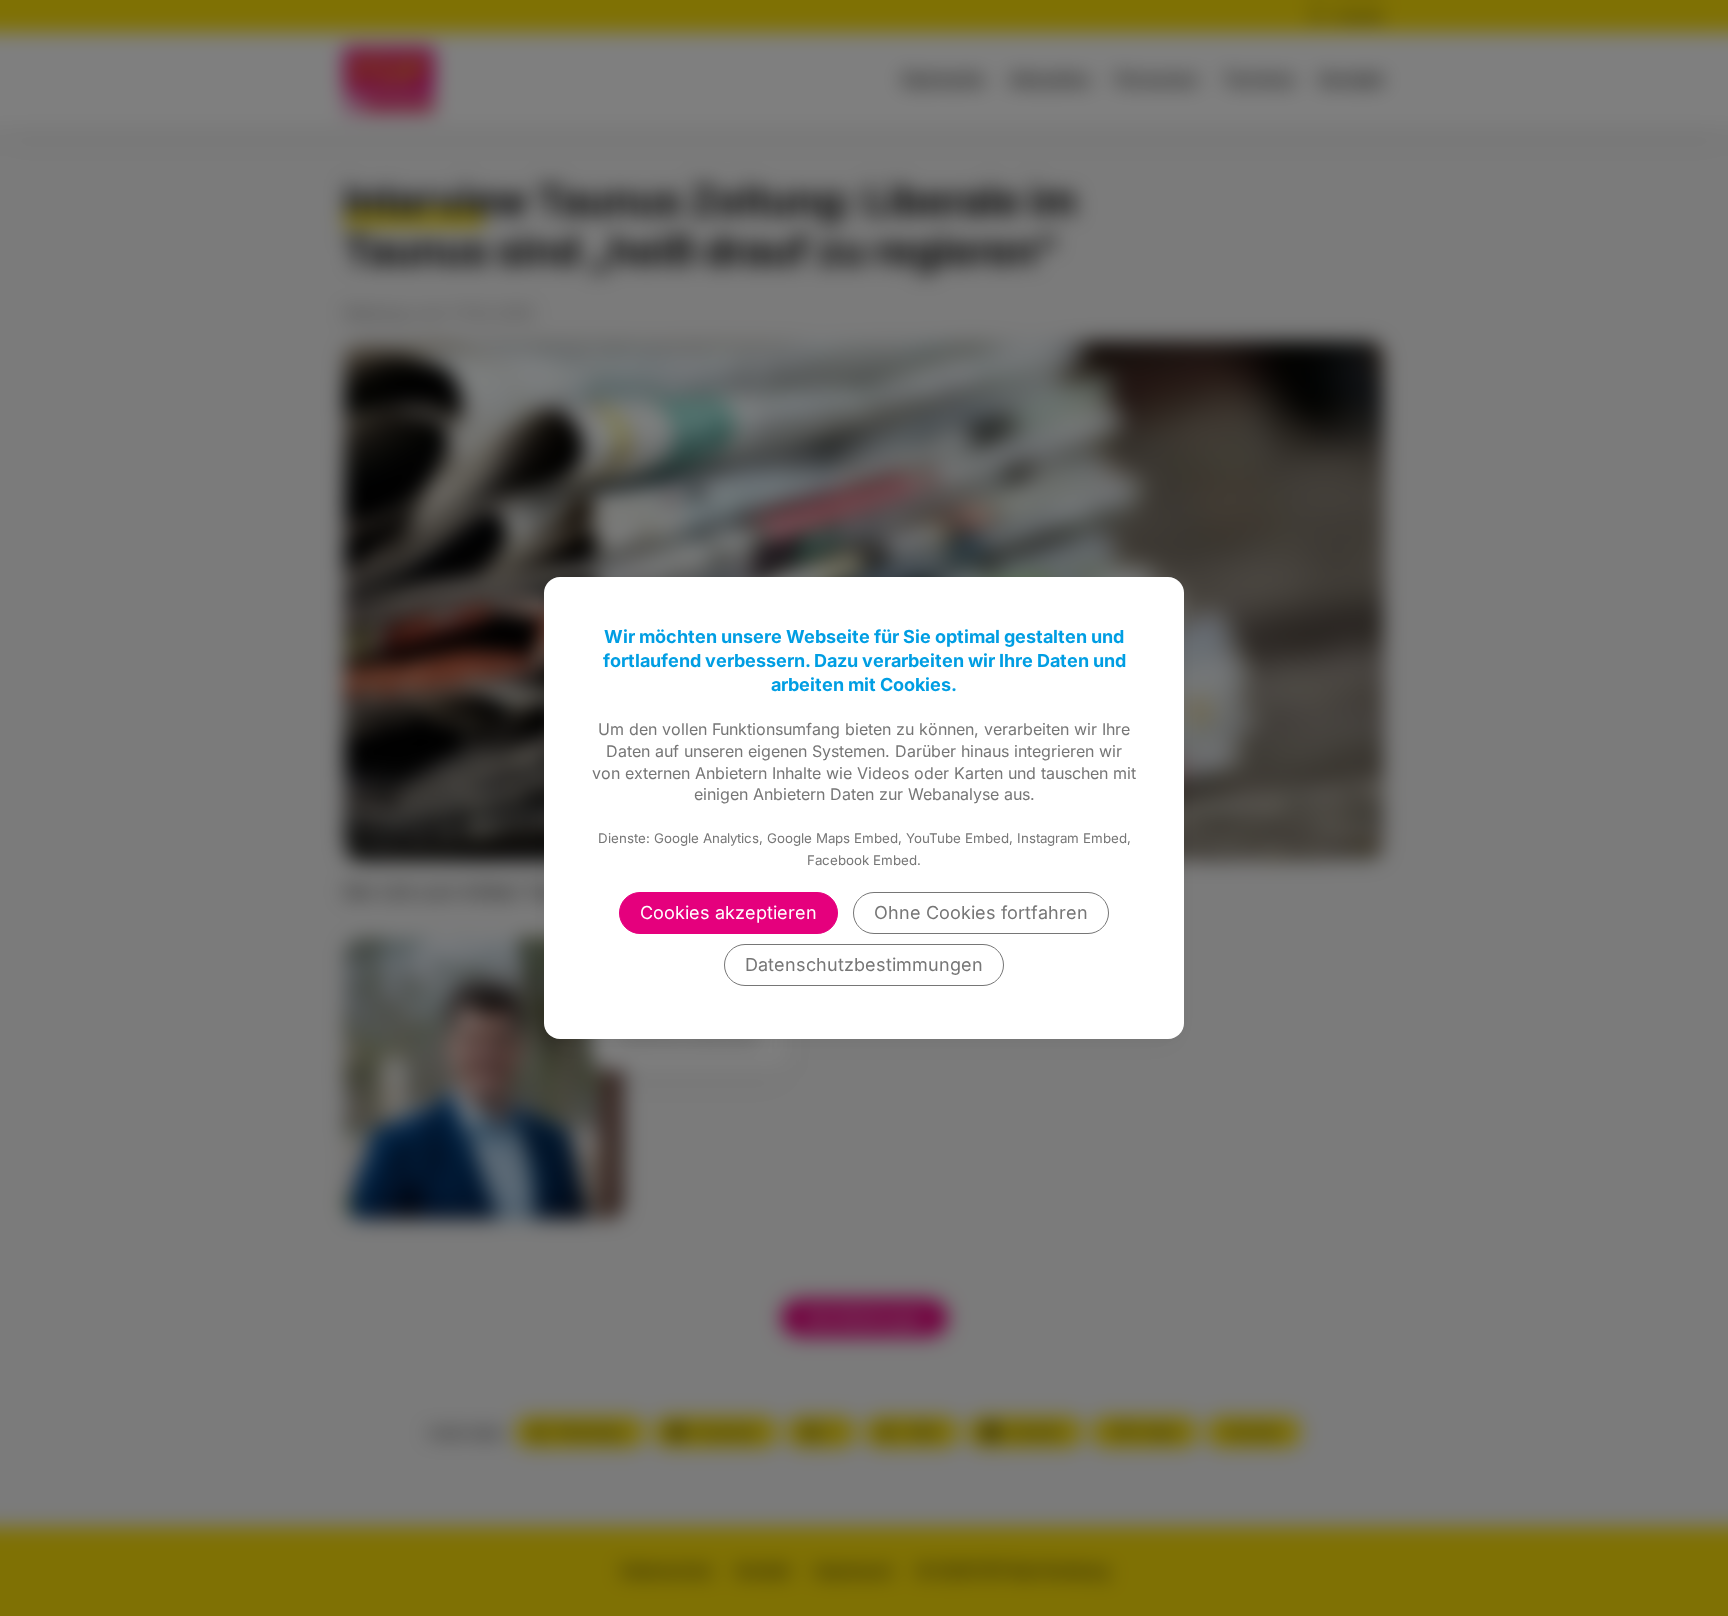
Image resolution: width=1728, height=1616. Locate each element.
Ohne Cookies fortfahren (981, 912)
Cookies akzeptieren (728, 912)
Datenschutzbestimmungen (864, 964)
